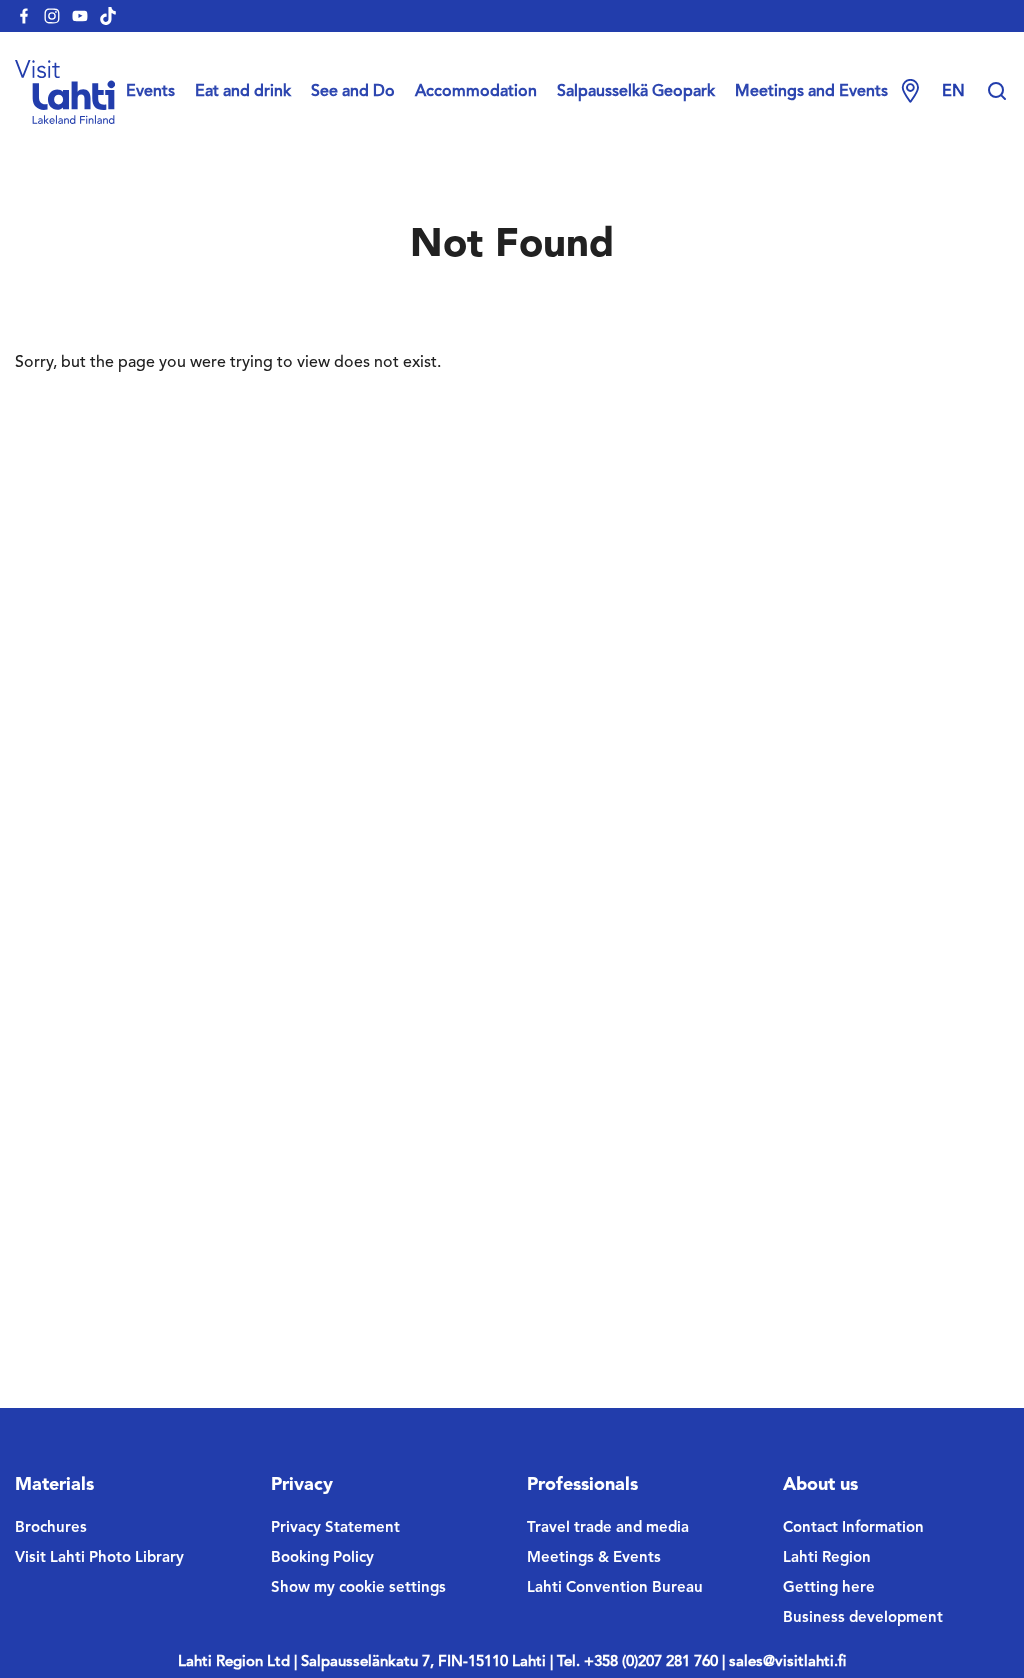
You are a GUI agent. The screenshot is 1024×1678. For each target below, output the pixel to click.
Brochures (51, 1528)
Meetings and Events (811, 92)
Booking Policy (322, 1558)
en (953, 92)
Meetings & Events (594, 1558)
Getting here (829, 1588)
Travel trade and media (608, 1528)
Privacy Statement (335, 1528)
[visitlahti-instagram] (52, 16)
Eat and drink (243, 92)
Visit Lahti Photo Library (99, 1558)
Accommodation (476, 92)
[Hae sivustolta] (997, 92)
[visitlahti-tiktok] (108, 16)
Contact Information (853, 1528)
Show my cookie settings (358, 1588)
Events (150, 92)
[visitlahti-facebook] (24, 16)
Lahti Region (827, 1558)
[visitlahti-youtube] (80, 16)
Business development (863, 1618)
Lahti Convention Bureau (615, 1588)
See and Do (353, 92)
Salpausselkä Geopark (636, 92)
